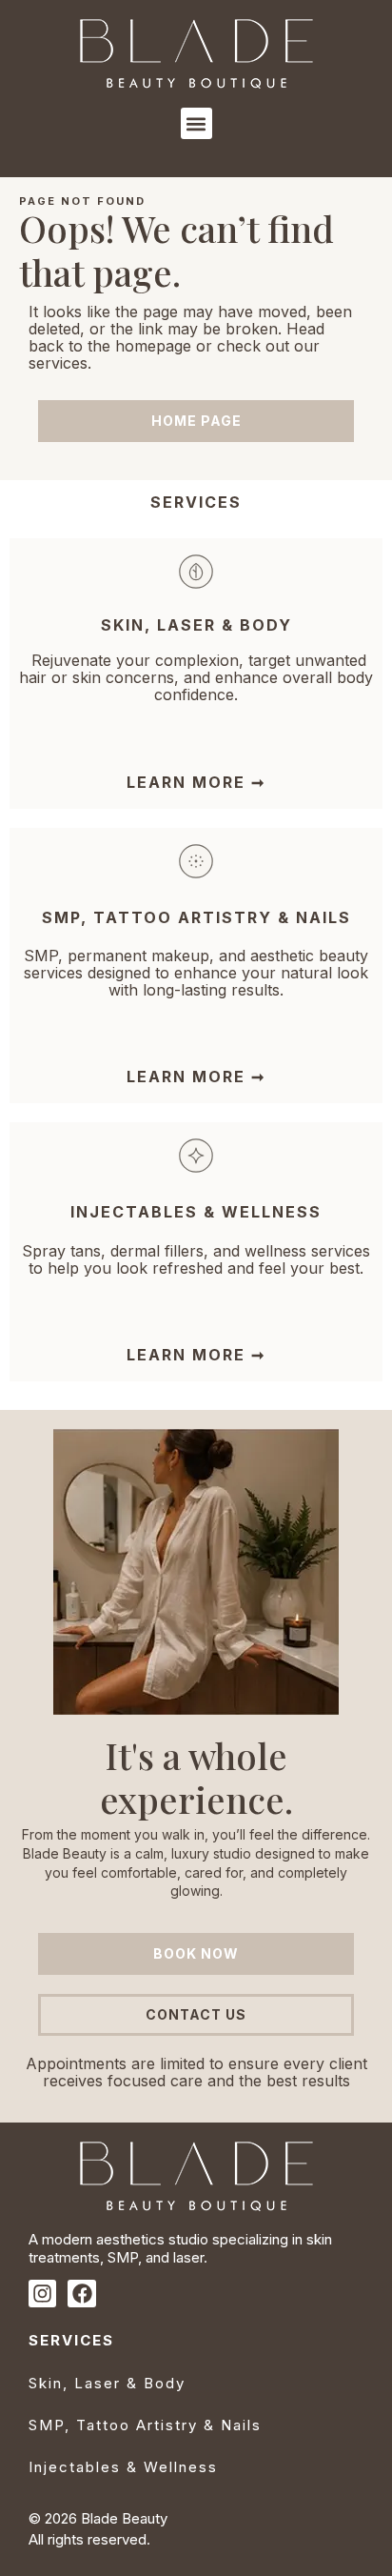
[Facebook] (81, 2294)
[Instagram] (42, 2294)
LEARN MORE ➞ (196, 782)
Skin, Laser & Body (107, 2383)
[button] (196, 123)
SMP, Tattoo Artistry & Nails (196, 917)
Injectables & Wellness (123, 2467)
